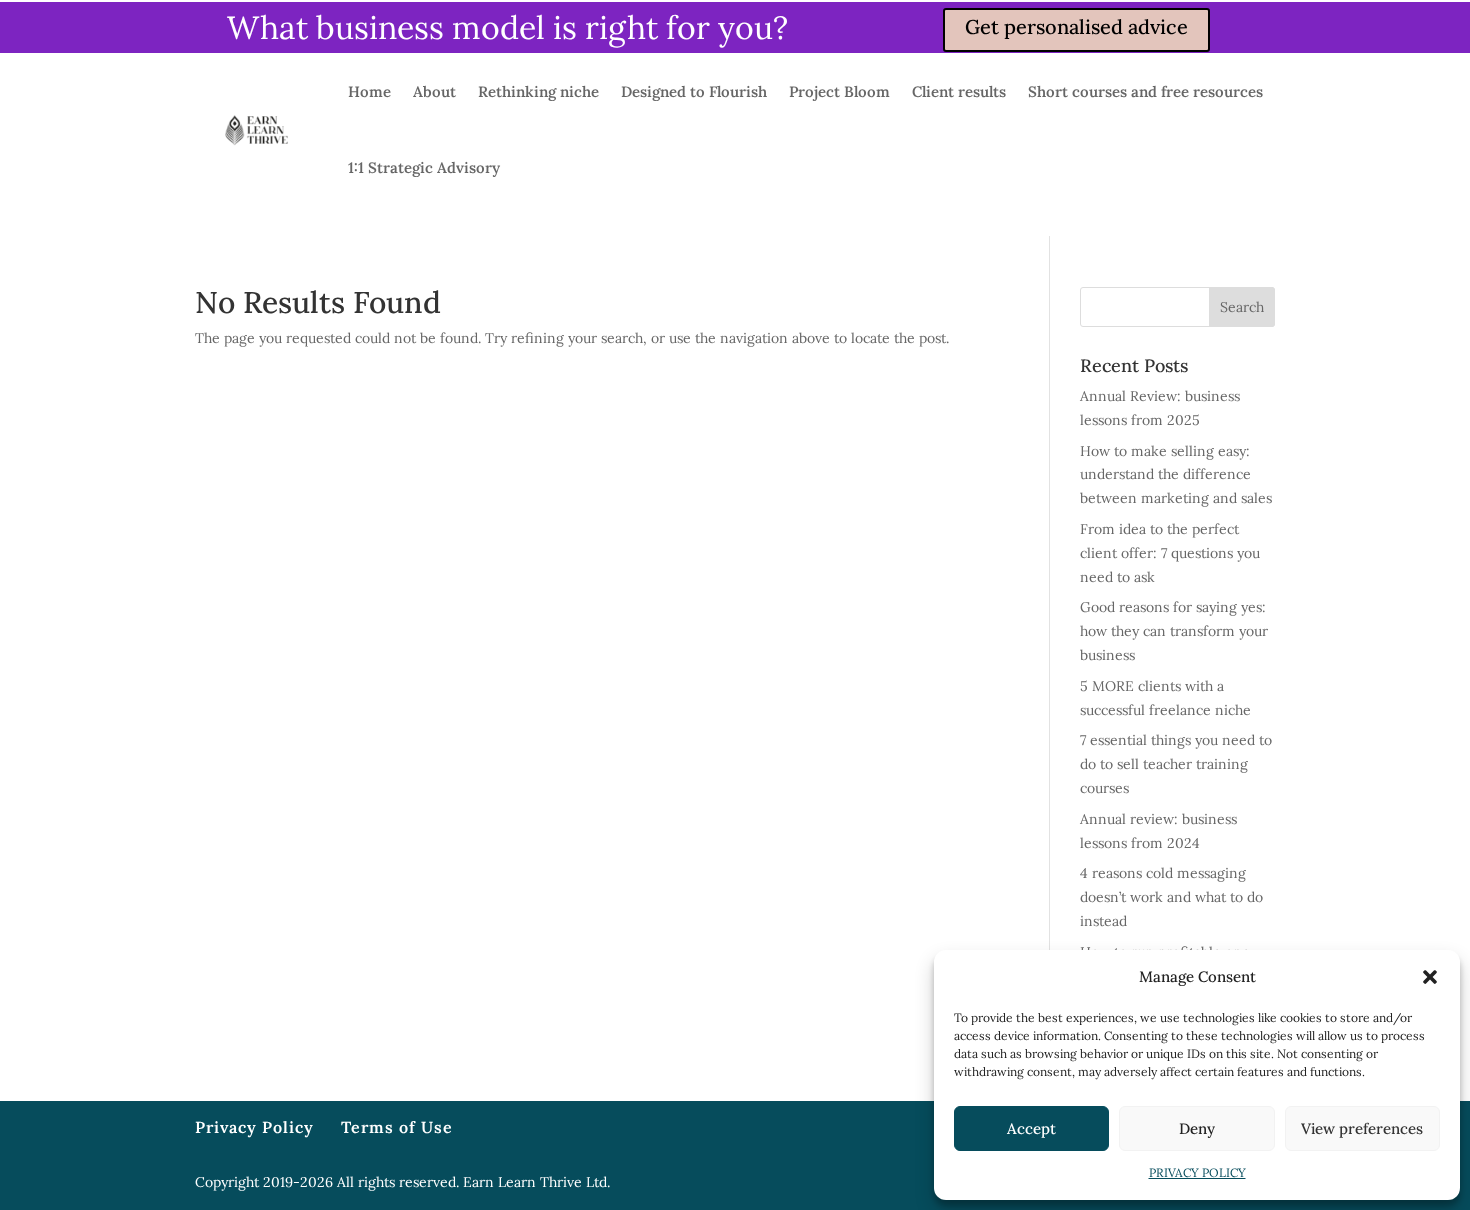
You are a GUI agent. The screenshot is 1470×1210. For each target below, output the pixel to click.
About (434, 91)
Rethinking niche (538, 91)
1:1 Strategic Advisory (424, 167)
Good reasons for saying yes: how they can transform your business (1174, 631)
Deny (1197, 1128)
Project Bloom (839, 91)
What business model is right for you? (507, 27)
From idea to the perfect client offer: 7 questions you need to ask (1170, 553)
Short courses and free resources (1145, 91)
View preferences (1362, 1128)
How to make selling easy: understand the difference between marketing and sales (1176, 475)
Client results (959, 91)
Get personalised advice (1076, 26)
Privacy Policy (254, 1127)
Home (369, 91)
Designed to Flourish (694, 91)
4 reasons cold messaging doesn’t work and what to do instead (1171, 897)
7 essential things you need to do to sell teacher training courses (1176, 764)
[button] (1430, 977)
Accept (1031, 1128)
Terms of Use (397, 1127)
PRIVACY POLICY (1197, 1172)
